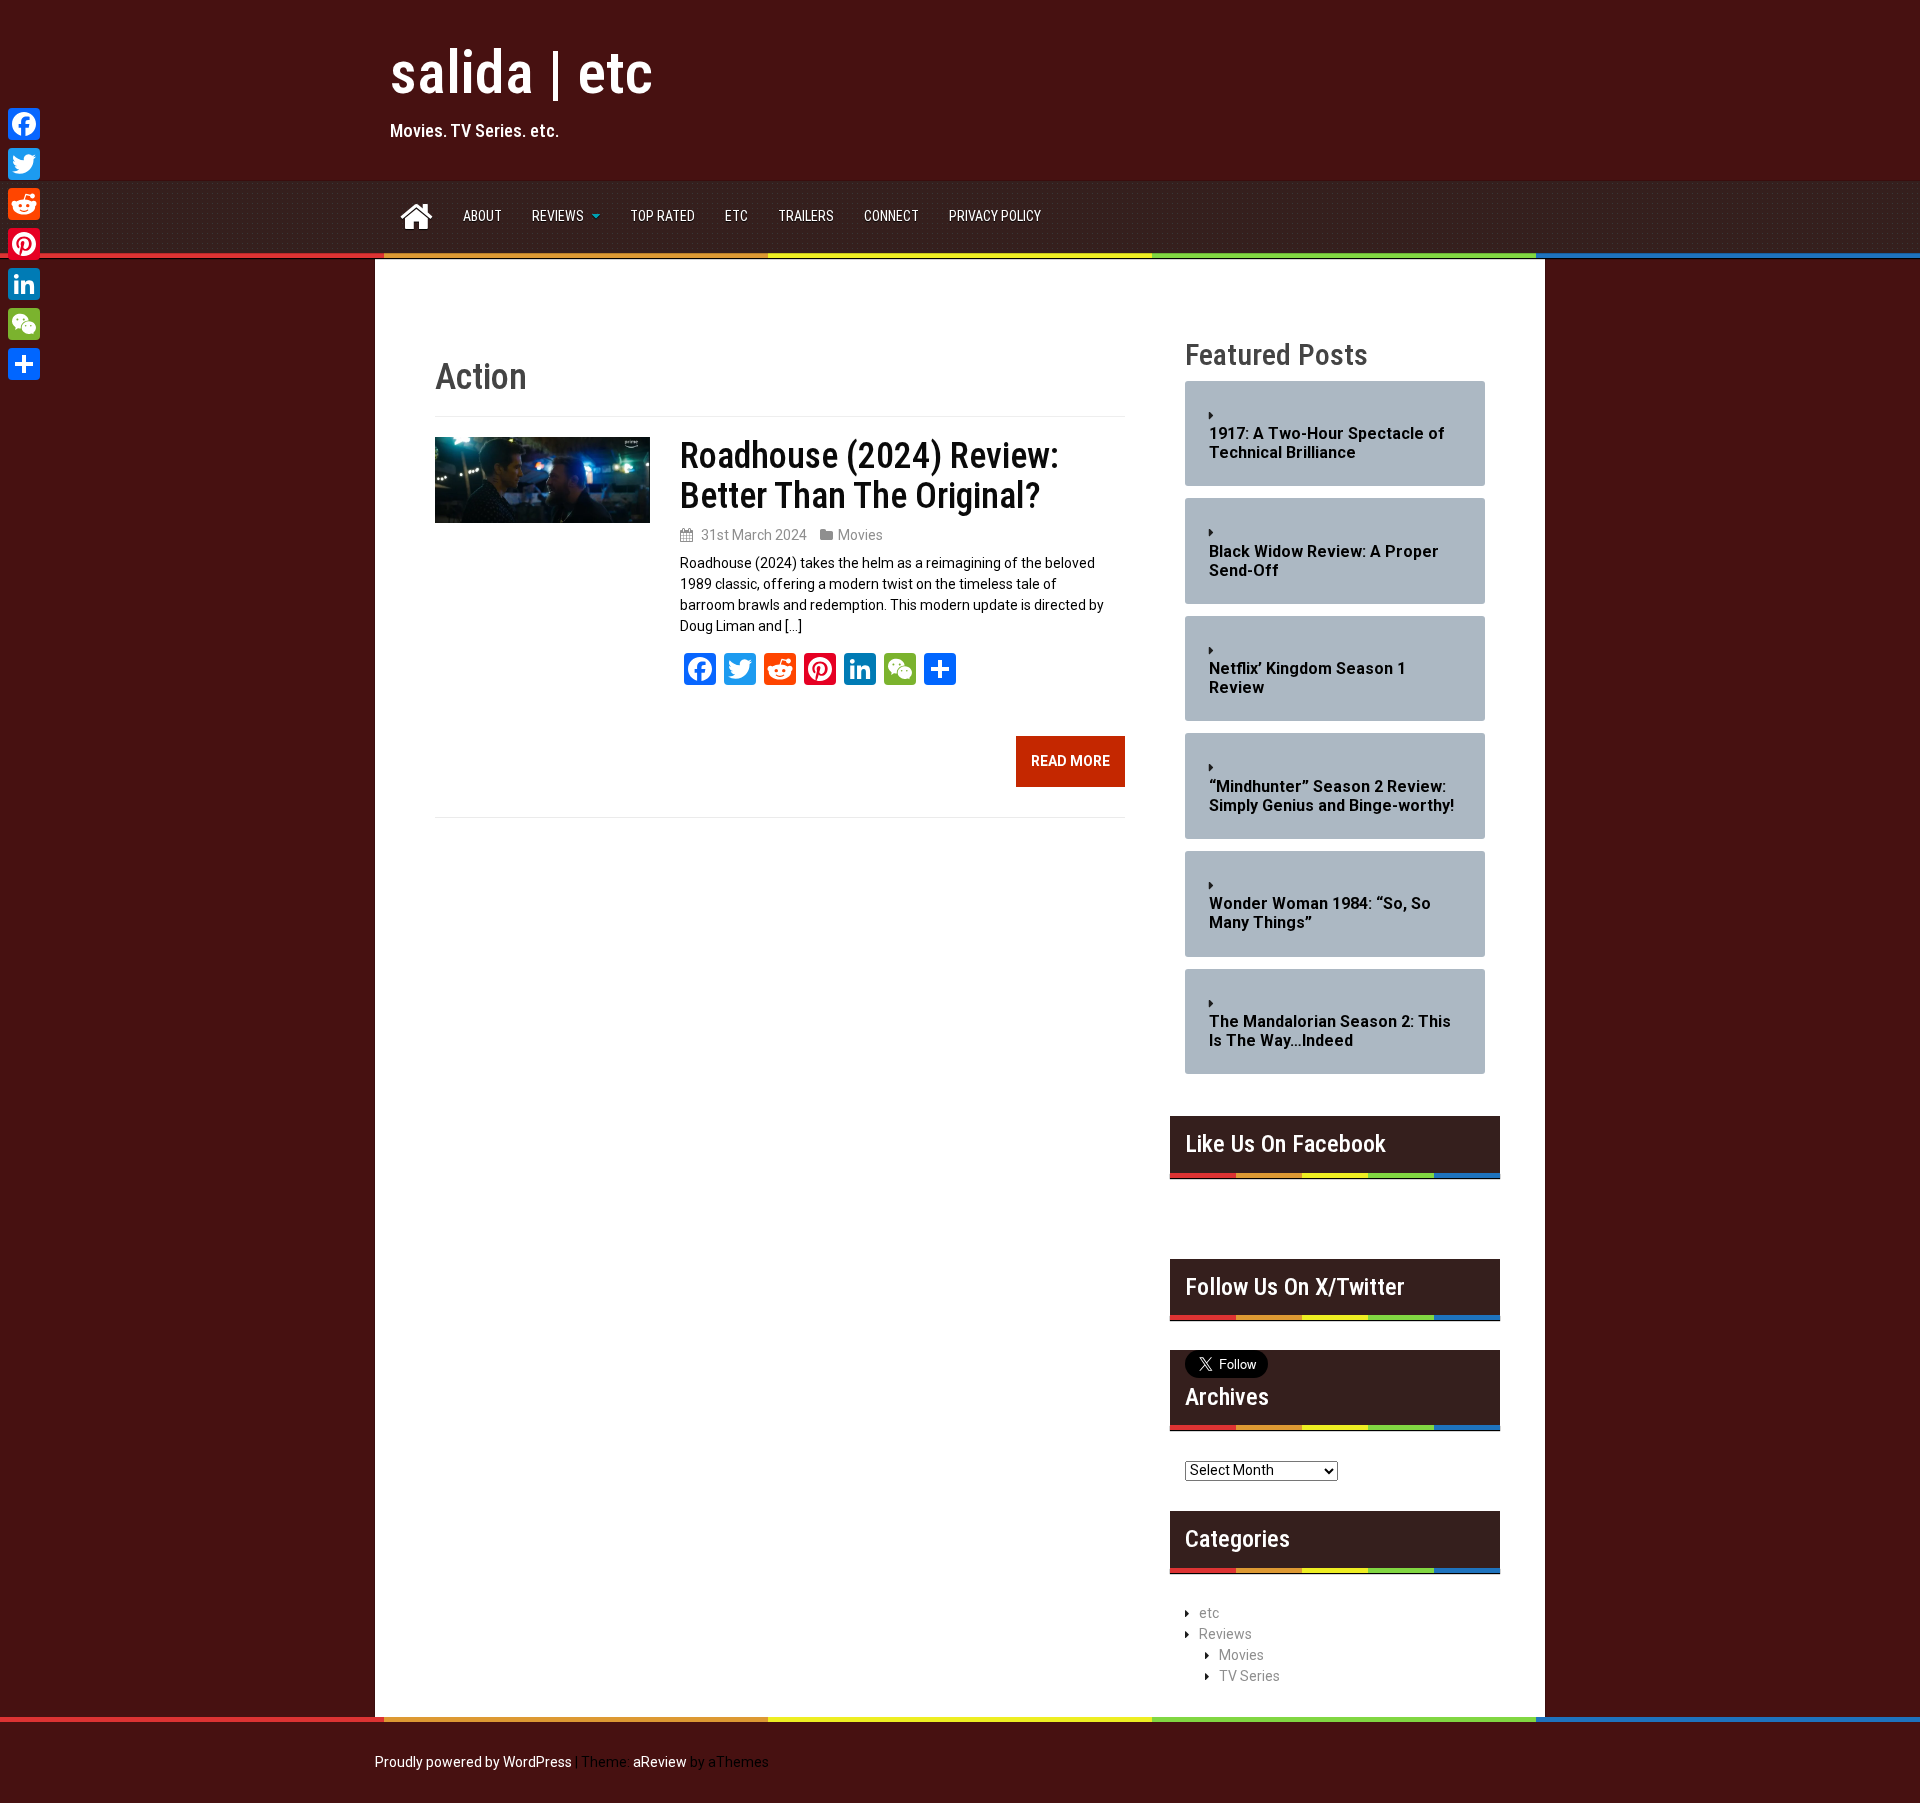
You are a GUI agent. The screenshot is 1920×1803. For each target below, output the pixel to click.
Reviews (558, 216)
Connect (891, 216)
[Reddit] (24, 204)
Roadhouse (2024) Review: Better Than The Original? (869, 476)
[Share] (24, 364)
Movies (860, 535)
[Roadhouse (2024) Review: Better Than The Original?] (542, 479)
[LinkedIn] (24, 284)
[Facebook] (24, 124)
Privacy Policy (995, 216)
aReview (660, 1762)
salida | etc (521, 72)
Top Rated (662, 216)
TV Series (1249, 1676)
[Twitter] (24, 164)
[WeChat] (24, 324)
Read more (1070, 761)
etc (736, 216)
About (482, 216)
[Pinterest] (24, 244)
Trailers (806, 216)
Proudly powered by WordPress (473, 1762)
